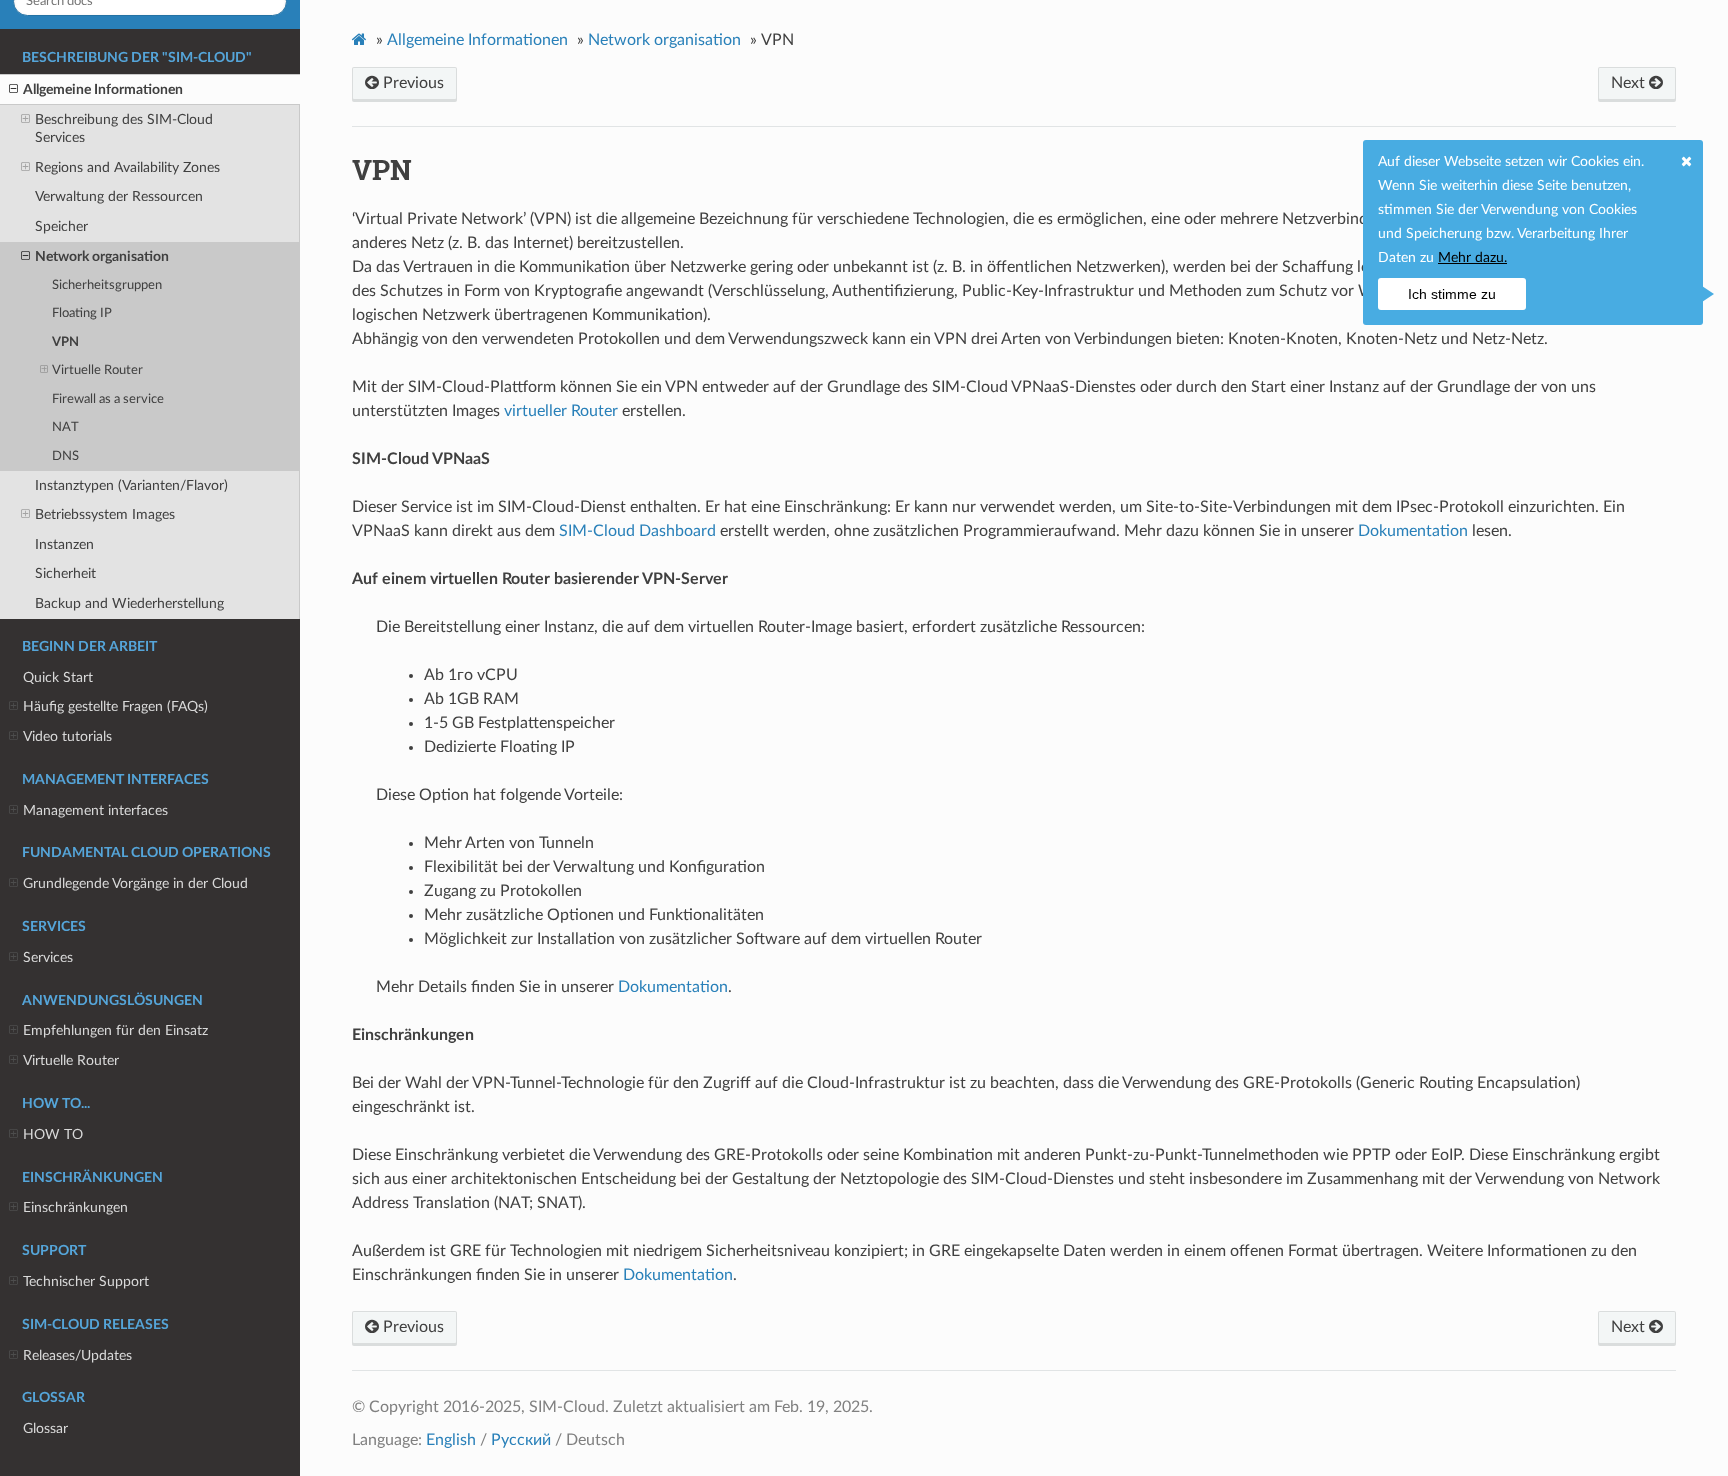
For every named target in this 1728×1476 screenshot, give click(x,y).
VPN (65, 342)
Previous (411, 83)
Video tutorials (67, 736)
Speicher (61, 226)
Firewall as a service (108, 399)
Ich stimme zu (1452, 294)
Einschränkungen (75, 1207)
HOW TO (53, 1134)
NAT (65, 427)
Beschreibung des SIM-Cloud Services (124, 128)
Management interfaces (95, 810)
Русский (521, 1440)
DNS (65, 456)
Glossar (45, 1428)
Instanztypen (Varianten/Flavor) (131, 485)
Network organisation (102, 256)
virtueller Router (561, 411)
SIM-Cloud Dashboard (637, 531)
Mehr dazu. (1472, 258)
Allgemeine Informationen (103, 89)
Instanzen (64, 544)
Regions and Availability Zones (127, 167)
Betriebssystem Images (105, 514)
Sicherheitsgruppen (107, 285)
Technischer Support (86, 1281)
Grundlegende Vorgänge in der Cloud (135, 883)
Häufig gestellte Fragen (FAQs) (115, 706)
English (451, 1440)
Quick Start (58, 677)
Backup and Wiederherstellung (129, 603)
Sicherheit (65, 573)
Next (1630, 83)
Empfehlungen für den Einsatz (115, 1030)
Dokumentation (1413, 531)
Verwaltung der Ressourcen (119, 196)
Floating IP (82, 313)
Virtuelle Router (97, 370)
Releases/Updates (77, 1355)
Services (48, 957)
